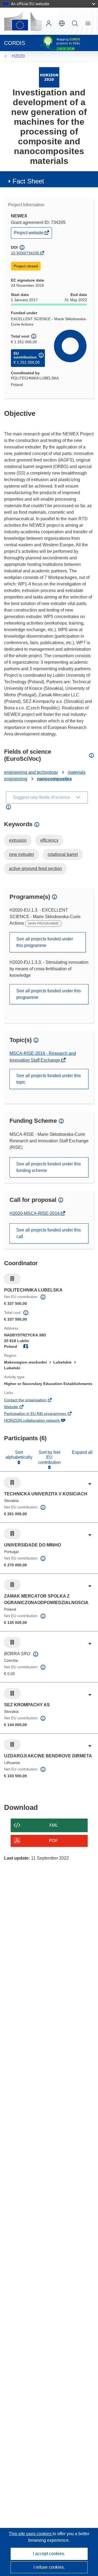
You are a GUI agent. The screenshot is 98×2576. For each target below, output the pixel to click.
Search (75, 23)
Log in (49, 23)
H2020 (18, 56)
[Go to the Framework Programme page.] (49, 77)
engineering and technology (31, 772)
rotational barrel (63, 854)
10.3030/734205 (25, 253)
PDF (53, 1841)
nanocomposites (54, 779)
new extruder (22, 854)
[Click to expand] (90, 1484)
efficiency (49, 840)
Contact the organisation (33, 1401)
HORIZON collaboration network (39, 1421)
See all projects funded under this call (49, 1233)
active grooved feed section (35, 868)
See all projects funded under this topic (49, 1079)
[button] (62, 23)
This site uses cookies (31, 2534)
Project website (29, 234)
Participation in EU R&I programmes (43, 1414)
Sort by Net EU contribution (49, 1457)
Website (19, 1407)
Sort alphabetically (19, 1455)
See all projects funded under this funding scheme (49, 1167)
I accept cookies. (49, 2554)
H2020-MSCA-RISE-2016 (35, 1213)
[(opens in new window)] (23, 21)
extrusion (18, 840)
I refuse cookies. (49, 2567)
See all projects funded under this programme (45, 942)
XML (53, 1825)
